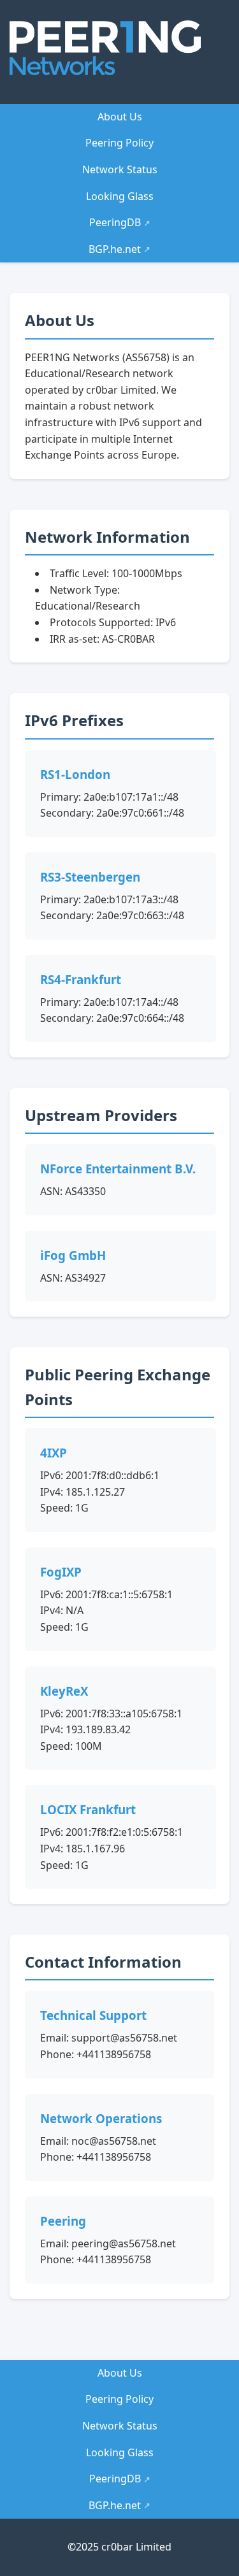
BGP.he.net (119, 249)
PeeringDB (120, 222)
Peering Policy (119, 143)
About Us (120, 117)
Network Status (120, 169)
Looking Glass (120, 196)
